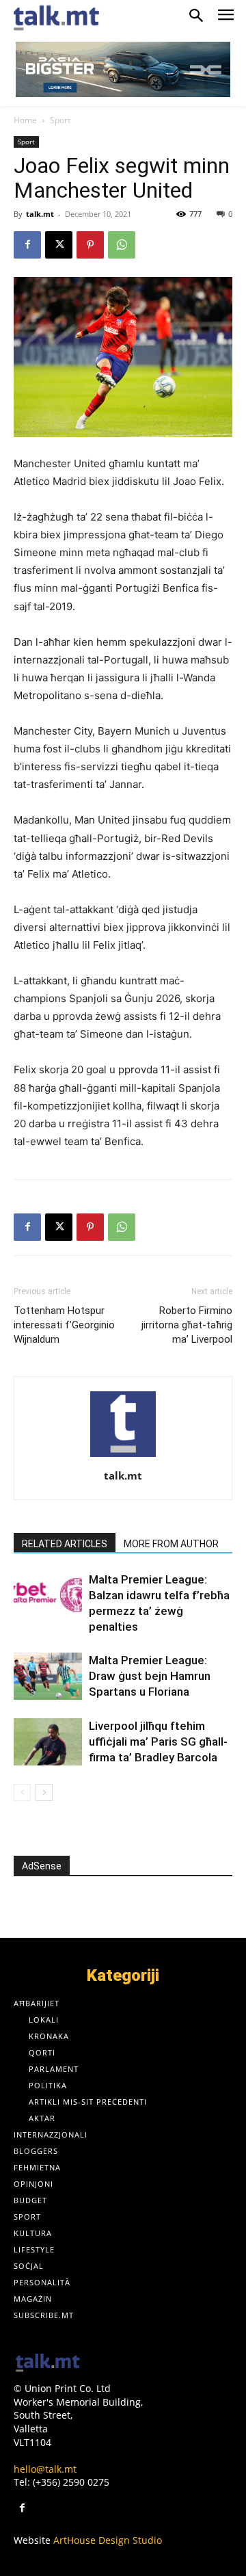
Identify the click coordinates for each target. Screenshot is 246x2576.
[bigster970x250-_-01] (123, 69)
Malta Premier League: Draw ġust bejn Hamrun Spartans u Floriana (150, 1676)
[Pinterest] (90, 245)
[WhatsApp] (122, 245)
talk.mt (40, 214)
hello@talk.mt (45, 2469)
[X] (59, 245)
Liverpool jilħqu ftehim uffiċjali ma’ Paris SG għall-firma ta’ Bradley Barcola (158, 1742)
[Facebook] (27, 245)
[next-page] (44, 1792)
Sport (60, 120)
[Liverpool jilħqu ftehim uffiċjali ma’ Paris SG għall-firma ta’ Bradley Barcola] (48, 1742)
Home (25, 120)
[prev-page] (22, 1792)
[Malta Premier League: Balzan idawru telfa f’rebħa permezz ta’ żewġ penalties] (48, 1595)
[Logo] (48, 2364)
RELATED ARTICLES (65, 1544)
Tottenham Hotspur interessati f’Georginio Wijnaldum (64, 1325)
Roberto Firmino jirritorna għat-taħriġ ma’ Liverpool (187, 1325)
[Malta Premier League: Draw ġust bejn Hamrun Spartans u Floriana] (48, 1676)
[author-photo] (123, 1457)
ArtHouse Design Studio (108, 2540)
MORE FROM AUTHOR (171, 1544)
